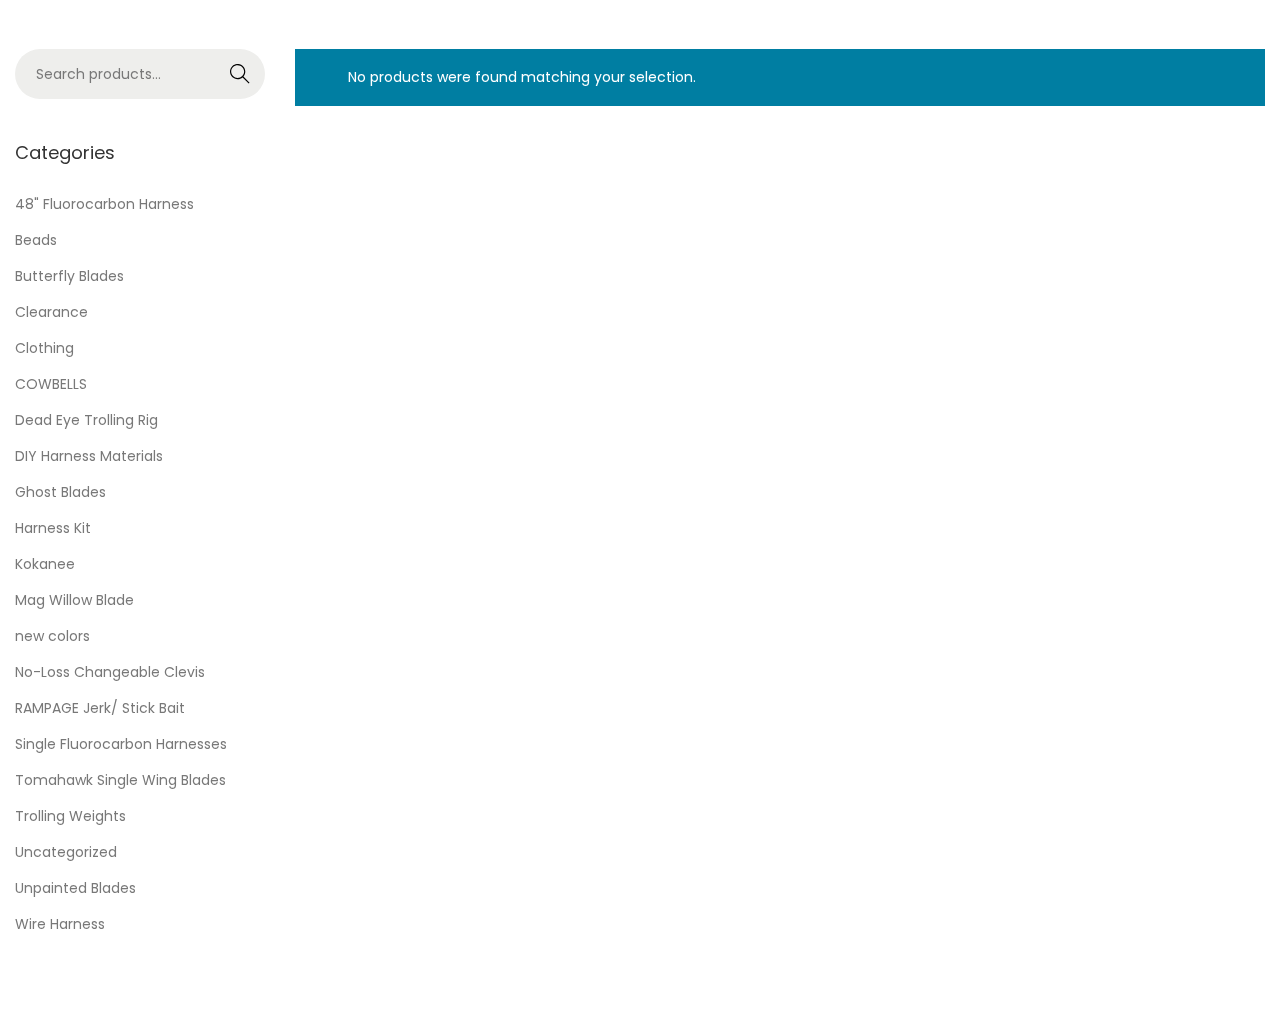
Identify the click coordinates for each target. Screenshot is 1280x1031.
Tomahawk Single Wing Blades (120, 780)
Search (240, 74)
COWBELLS (51, 384)
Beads (36, 240)
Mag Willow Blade (74, 600)
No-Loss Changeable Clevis (110, 672)
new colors (52, 636)
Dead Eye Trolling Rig (86, 420)
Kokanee (45, 564)
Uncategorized (66, 852)
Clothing (44, 348)
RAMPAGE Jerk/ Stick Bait (100, 708)
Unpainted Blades (75, 888)
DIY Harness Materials (89, 456)
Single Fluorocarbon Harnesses (121, 744)
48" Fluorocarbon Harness (104, 204)
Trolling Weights (70, 816)
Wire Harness (60, 924)
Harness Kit (53, 528)
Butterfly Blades (69, 276)
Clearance (51, 312)
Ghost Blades (60, 492)
